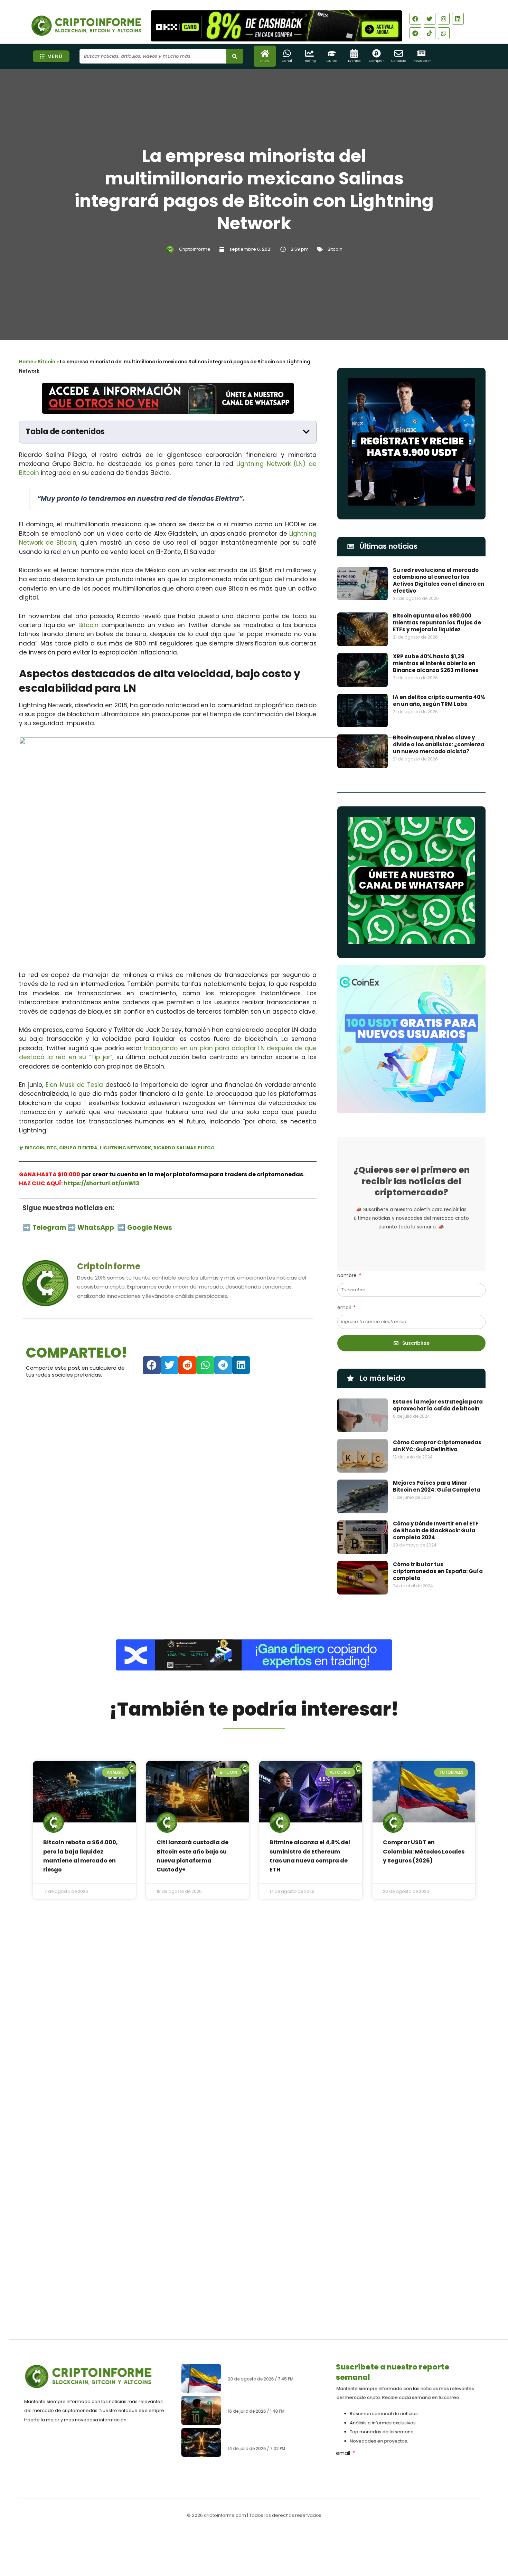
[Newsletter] (421, 53)
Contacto (399, 61)
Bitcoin (335, 249)
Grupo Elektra (78, 1148)
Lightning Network (125, 1148)
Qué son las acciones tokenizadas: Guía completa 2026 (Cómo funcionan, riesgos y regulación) (275, 2436)
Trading (309, 61)
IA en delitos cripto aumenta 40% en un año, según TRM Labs (439, 701)
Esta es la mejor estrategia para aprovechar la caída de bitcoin (438, 1405)
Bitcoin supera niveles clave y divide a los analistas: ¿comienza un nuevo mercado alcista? (439, 744)
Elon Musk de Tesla (74, 1085)
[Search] (235, 56)
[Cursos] (332, 53)
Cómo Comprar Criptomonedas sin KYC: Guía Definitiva (437, 1446)
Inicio (265, 61)
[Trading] (309, 53)
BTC (52, 1148)
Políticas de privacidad (228, 2536)
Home (26, 362)
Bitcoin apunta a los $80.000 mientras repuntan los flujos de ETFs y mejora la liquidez (437, 623)
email (345, 1308)
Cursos (332, 61)
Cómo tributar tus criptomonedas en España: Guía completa (438, 1571)
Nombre (348, 1275)
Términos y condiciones (280, 2536)
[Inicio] (265, 53)
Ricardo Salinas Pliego (184, 1148)
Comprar (377, 61)
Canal (287, 61)
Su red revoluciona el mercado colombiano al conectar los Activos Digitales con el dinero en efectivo (439, 580)
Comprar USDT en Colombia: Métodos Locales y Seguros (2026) (424, 1851)
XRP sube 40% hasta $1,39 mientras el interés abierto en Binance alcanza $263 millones (436, 663)
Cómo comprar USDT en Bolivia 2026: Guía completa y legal (272, 2401)
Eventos (354, 61)
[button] (306, 432)
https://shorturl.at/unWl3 (101, 1183)
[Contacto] (399, 53)
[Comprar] (377, 53)
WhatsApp (96, 1228)
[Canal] (287, 53)
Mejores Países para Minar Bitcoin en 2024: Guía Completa (437, 1486)
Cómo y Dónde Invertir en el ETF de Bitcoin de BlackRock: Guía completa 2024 (436, 1530)
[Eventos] (354, 53)
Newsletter (422, 61)
